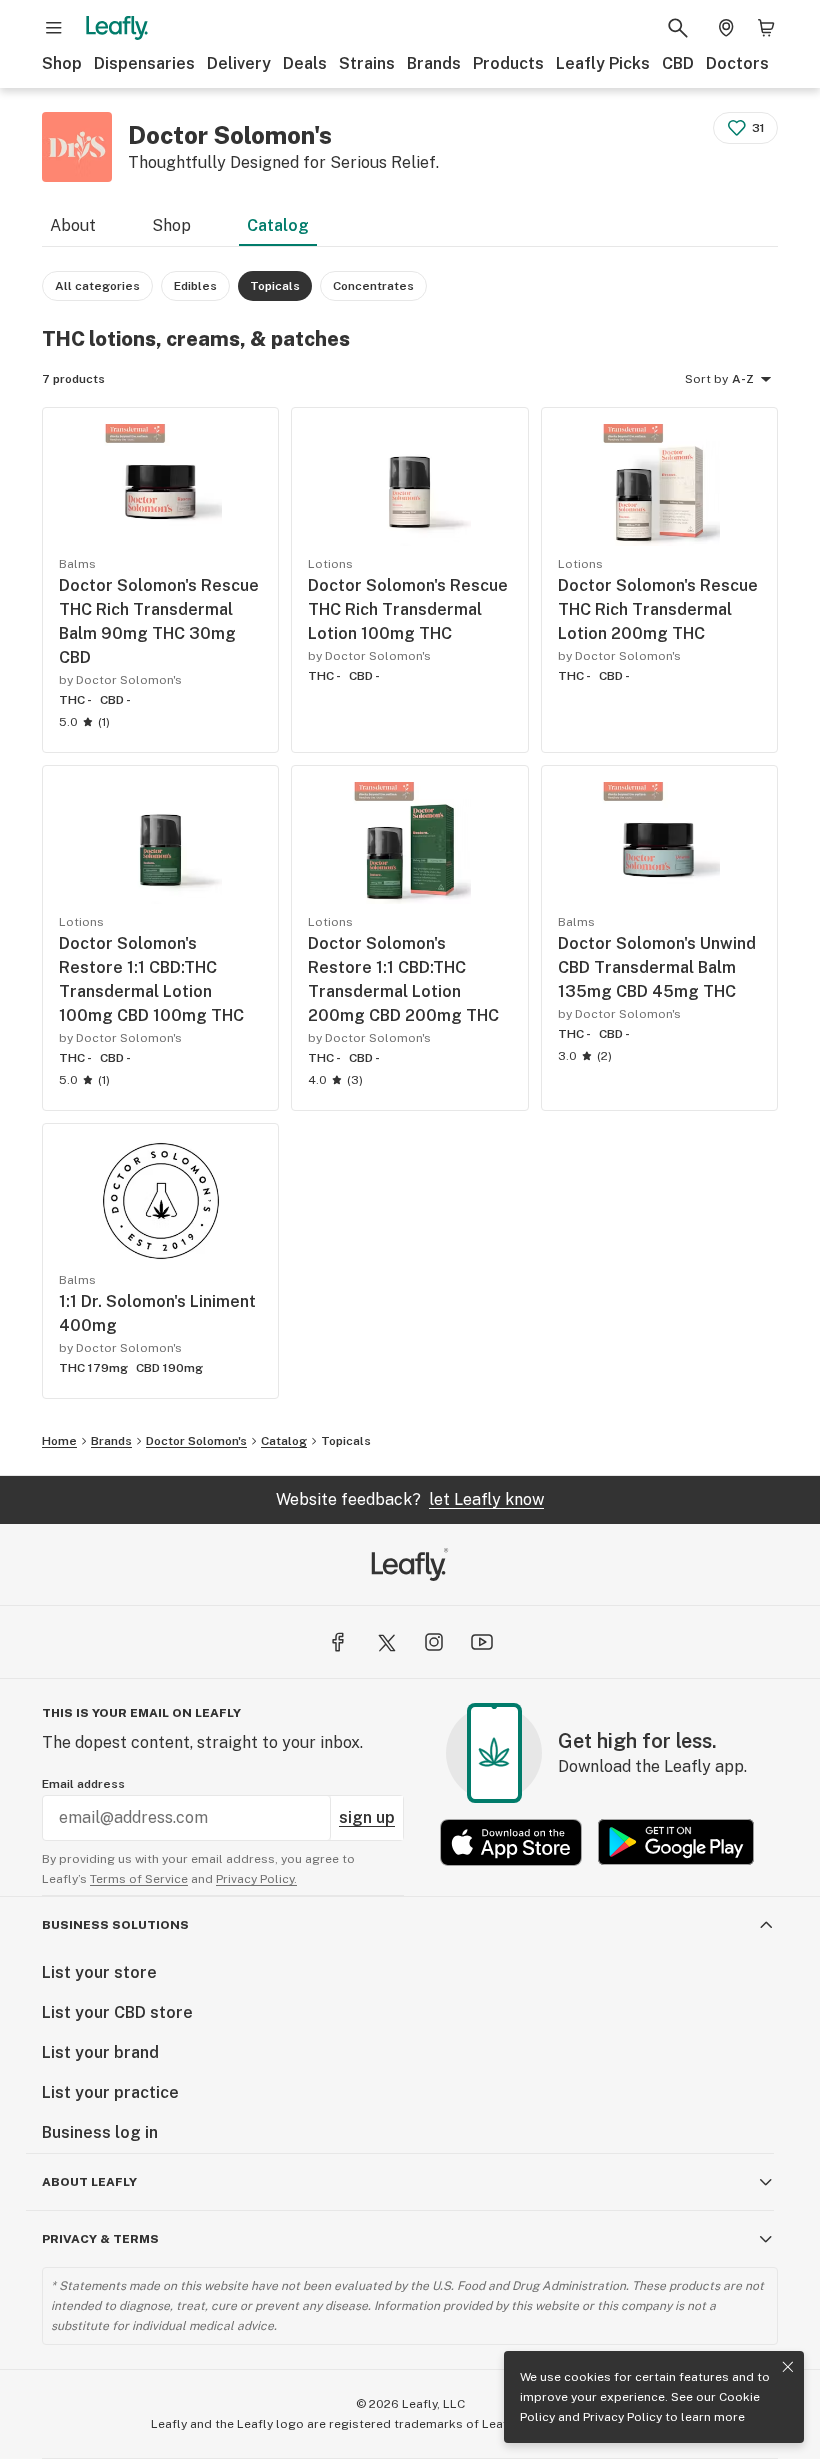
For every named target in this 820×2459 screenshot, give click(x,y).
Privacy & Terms (100, 2239)
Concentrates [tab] (373, 286)
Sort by (706, 379)
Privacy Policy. (256, 1879)
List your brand (100, 2052)
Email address (83, 1784)
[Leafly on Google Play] (676, 1842)
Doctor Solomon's (196, 1441)
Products (508, 63)
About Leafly (89, 2182)
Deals (305, 63)
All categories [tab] (97, 286)
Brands (434, 63)
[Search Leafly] (678, 28)
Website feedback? (410, 1499)
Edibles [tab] (195, 286)
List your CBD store (117, 2012)
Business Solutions (115, 1925)
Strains (367, 63)
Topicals (346, 1441)
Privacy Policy (622, 2417)
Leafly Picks (603, 63)
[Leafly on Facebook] (338, 1642)
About (73, 225)
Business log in (100, 2132)
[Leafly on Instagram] (434, 1642)
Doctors (737, 63)
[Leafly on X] (386, 1642)
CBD (678, 63)
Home (59, 1441)
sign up (367, 1817)
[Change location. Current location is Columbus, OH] (726, 28)
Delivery (239, 63)
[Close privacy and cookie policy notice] (788, 2367)
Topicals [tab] (275, 286)
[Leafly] (117, 28)
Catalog (278, 225)
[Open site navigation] (54, 28)
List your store (99, 1972)
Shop (62, 63)
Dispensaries (144, 63)
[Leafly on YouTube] (482, 1642)
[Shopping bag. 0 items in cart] (766, 28)
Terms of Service (139, 1879)
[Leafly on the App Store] (511, 1842)
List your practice (110, 2092)
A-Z (743, 379)
